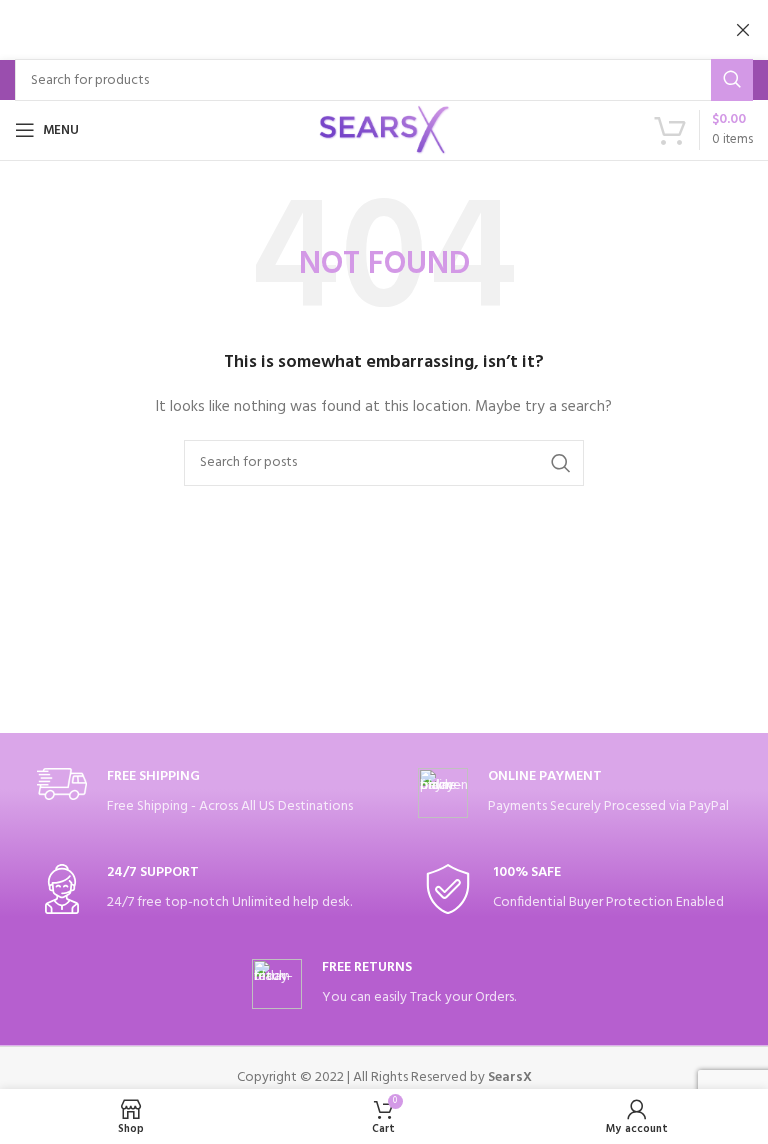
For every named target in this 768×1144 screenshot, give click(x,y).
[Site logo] (384, 130)
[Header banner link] (354, 30)
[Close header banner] (743, 30)
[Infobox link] (195, 793)
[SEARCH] (732, 80)
